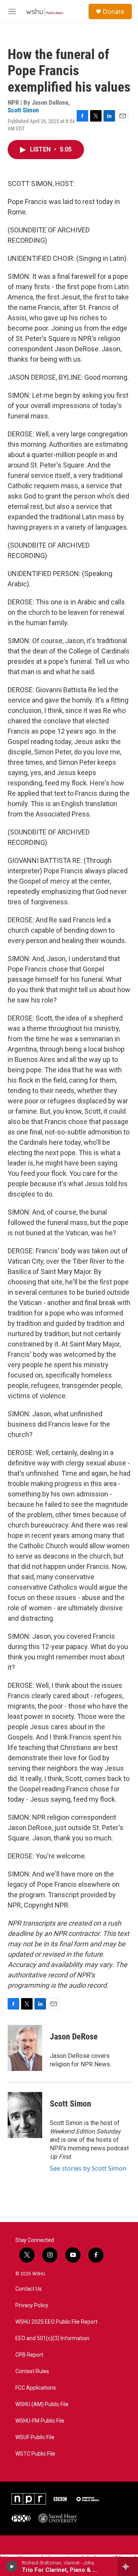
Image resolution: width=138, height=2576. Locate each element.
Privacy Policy (32, 2305)
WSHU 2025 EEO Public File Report (56, 2322)
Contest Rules (32, 2371)
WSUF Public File (35, 2437)
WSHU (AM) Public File (42, 2404)
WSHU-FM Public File (40, 2421)
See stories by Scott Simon (88, 2168)
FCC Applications (36, 2388)
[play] (12, 2566)
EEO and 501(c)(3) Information (52, 2338)
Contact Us (29, 2289)
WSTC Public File (35, 2454)
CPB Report (29, 2355)
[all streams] (128, 2566)
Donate (113, 12)
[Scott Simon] (25, 2115)
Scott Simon (23, 110)
